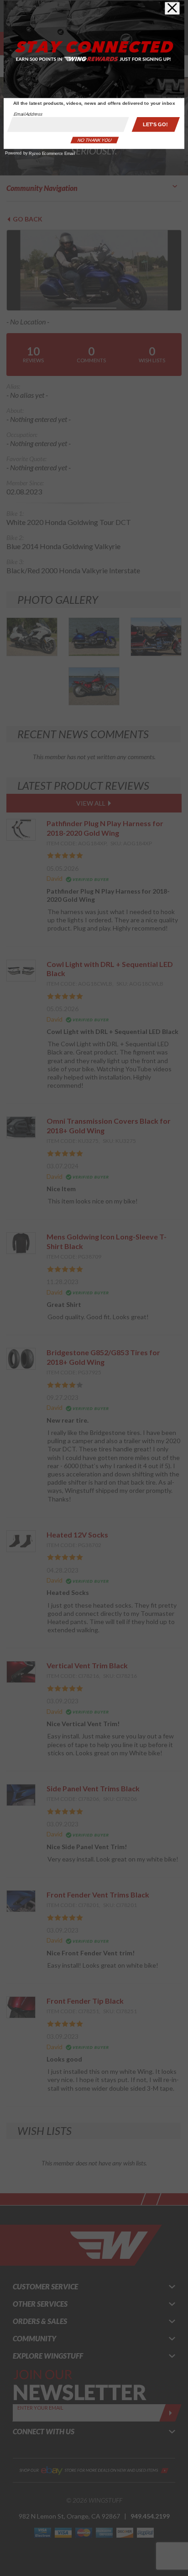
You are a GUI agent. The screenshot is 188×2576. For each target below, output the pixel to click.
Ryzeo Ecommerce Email (52, 154)
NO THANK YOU (94, 140)
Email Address (28, 114)
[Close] (172, 8)
